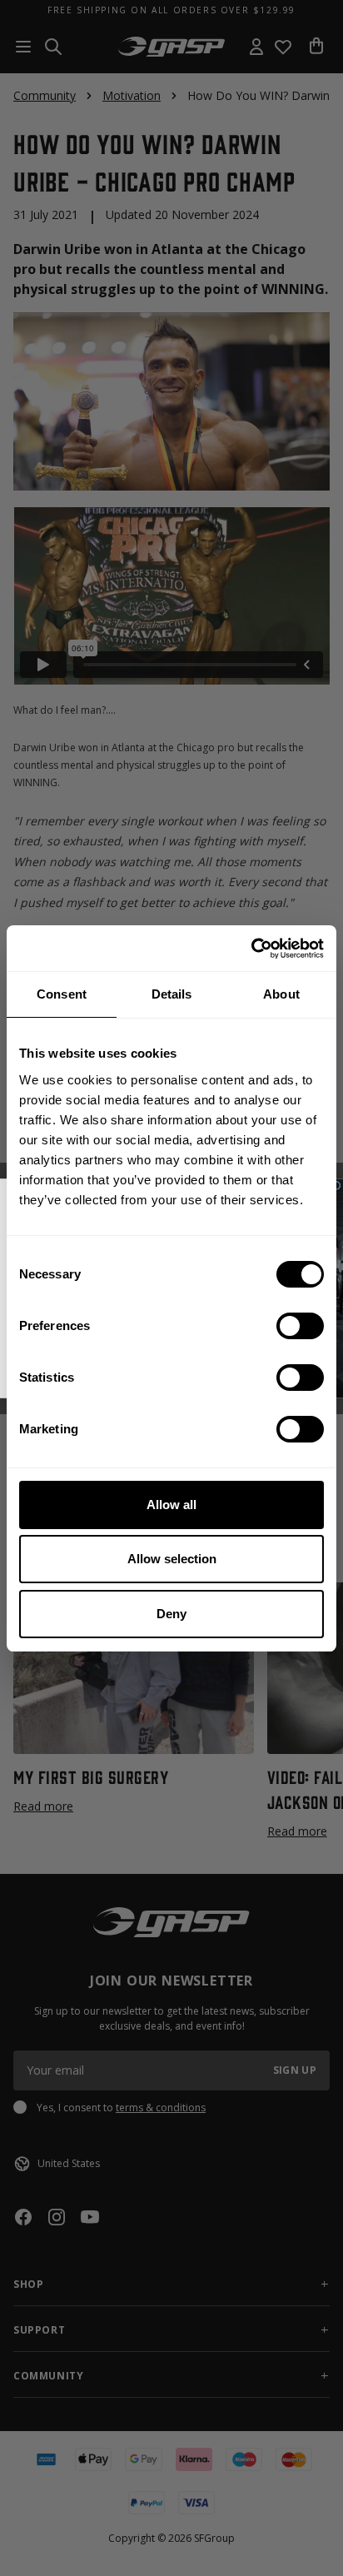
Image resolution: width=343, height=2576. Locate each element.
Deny (171, 1614)
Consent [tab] (62, 994)
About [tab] (281, 994)
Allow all (171, 1505)
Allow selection (172, 1559)
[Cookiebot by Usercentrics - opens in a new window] (251, 949)
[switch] (300, 1326)
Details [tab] (172, 994)
